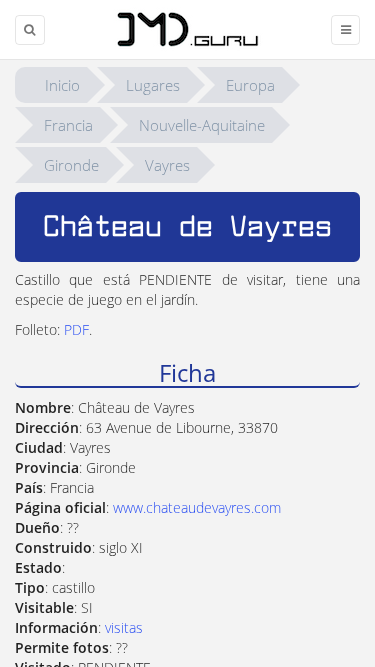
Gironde (71, 165)
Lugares (153, 85)
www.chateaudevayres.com (197, 507)
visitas (124, 627)
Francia (68, 125)
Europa (250, 85)
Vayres (167, 165)
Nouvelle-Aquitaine (202, 125)
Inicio (62, 85)
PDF (76, 329)
